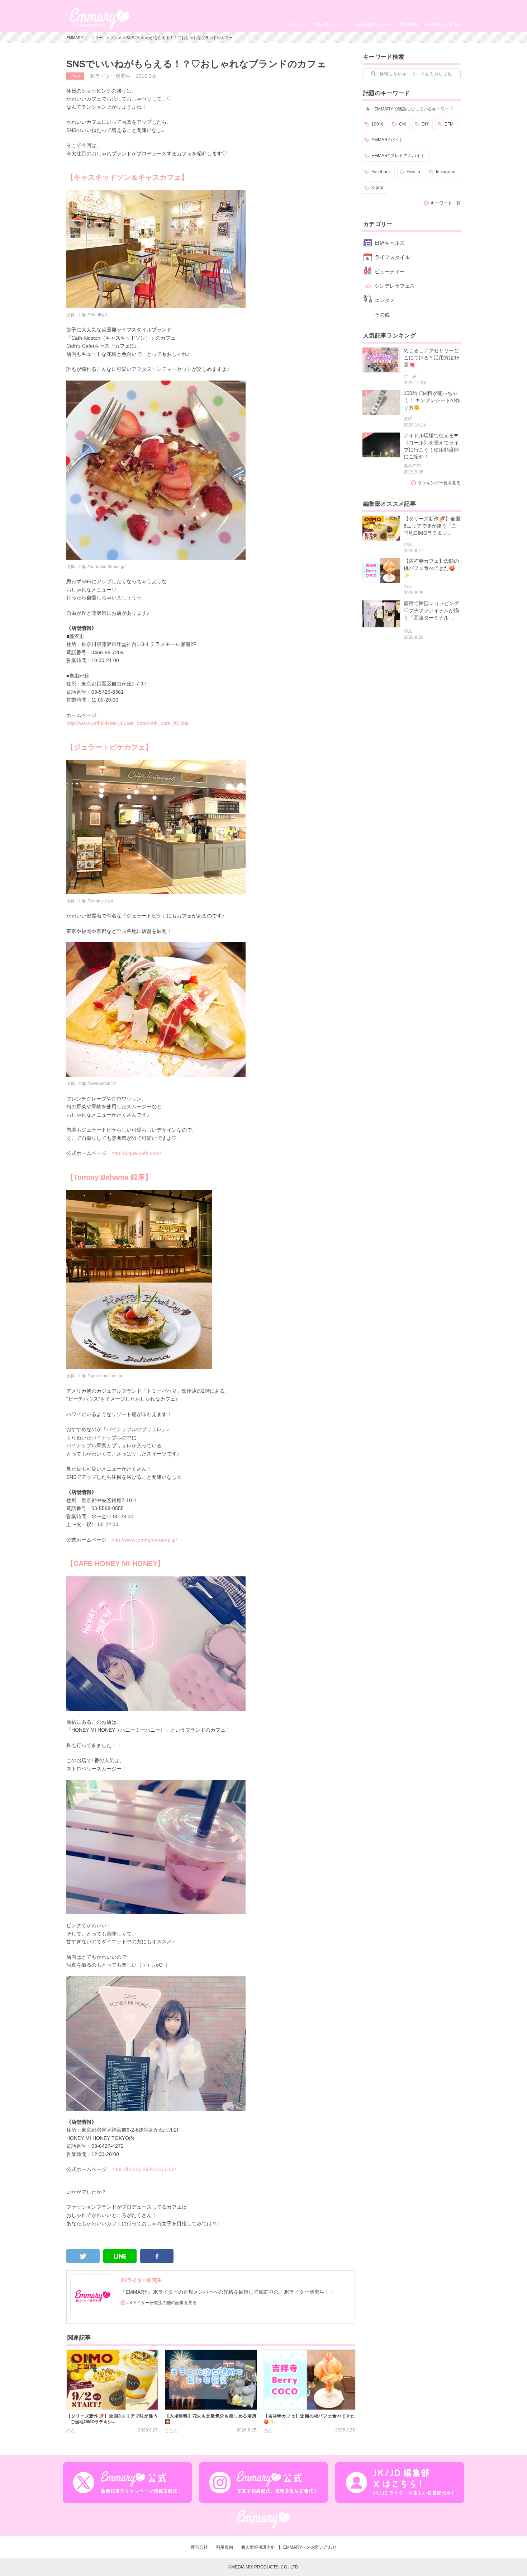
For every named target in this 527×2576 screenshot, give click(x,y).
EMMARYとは (436, 24)
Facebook (381, 172)
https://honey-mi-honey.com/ (144, 2169)
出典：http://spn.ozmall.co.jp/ (94, 1376)
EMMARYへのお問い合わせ (310, 2547)
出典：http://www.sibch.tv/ (91, 1084)
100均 (377, 124)
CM (402, 124)
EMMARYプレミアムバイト (398, 156)
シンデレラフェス (395, 286)
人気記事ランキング (330, 24)
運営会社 (199, 2547)
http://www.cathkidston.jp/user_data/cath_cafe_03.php (128, 723)
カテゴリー (297, 24)
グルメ (116, 38)
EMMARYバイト (387, 140)
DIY (425, 124)
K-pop (377, 188)
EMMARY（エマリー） (87, 38)
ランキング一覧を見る (439, 483)
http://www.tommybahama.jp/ (144, 1540)
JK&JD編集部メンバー (373, 24)
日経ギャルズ (390, 243)
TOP (457, 24)
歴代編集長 (409, 24)
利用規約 (224, 2547)
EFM (449, 124)
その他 (382, 315)
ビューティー (390, 272)
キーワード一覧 (446, 203)
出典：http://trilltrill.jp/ (87, 315)
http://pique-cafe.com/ (136, 1153)
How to (413, 172)
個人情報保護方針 (258, 2547)
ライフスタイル (392, 257)
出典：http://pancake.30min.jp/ (96, 567)
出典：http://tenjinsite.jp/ (90, 901)
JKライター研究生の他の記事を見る (162, 2303)
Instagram (446, 172)
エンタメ (385, 300)
